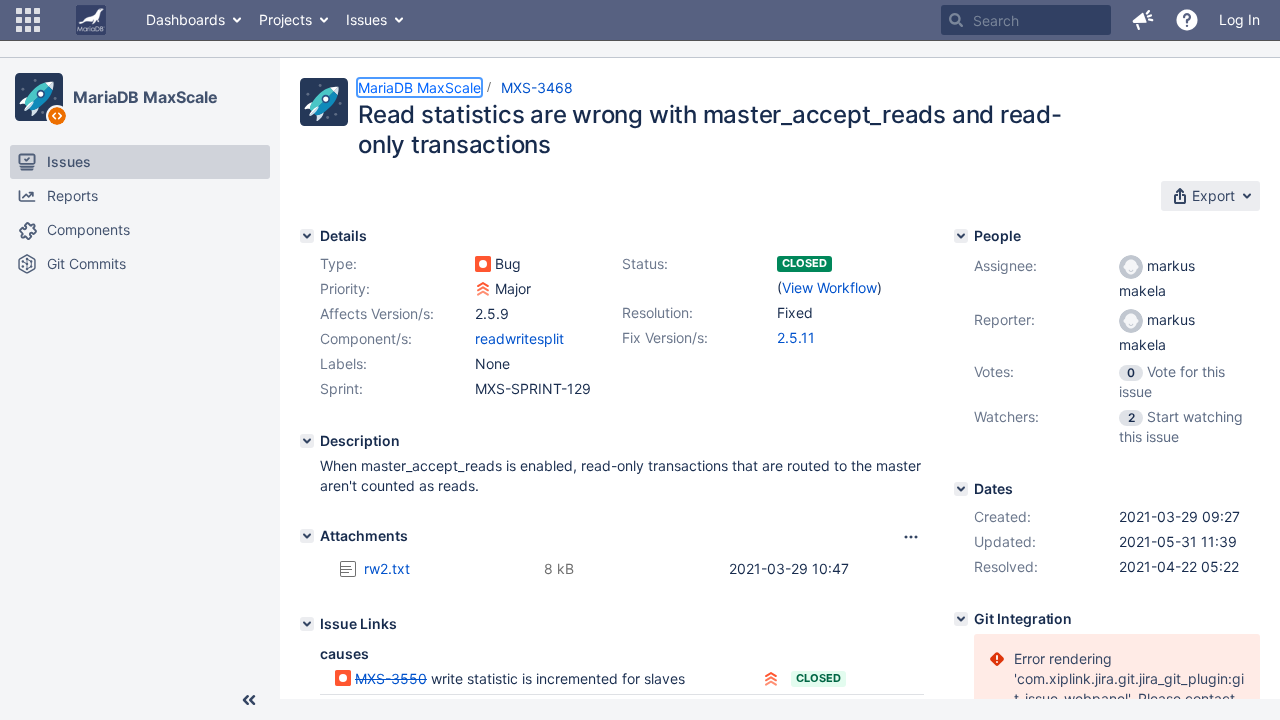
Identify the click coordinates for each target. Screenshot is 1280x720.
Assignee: (1005, 265)
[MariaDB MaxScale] (39, 97)
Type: (338, 263)
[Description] (307, 441)
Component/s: (366, 338)
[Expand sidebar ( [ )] (249, 700)
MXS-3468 (537, 87)
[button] (28, 20)
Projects (285, 19)
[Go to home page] (91, 20)
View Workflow (829, 287)
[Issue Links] (307, 624)
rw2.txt (387, 568)
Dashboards (185, 19)
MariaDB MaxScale (145, 97)
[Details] (307, 236)
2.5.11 (796, 337)
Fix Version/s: (665, 337)
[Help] (1187, 20)
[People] (961, 236)
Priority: (345, 288)
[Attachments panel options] (911, 537)
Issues (366, 19)
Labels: (343, 363)
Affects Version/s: (377, 313)
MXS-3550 (391, 678)
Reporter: (1004, 319)
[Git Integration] (961, 619)
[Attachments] (307, 536)
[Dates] (961, 489)
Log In (1239, 19)
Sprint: (341, 388)
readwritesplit (519, 338)
